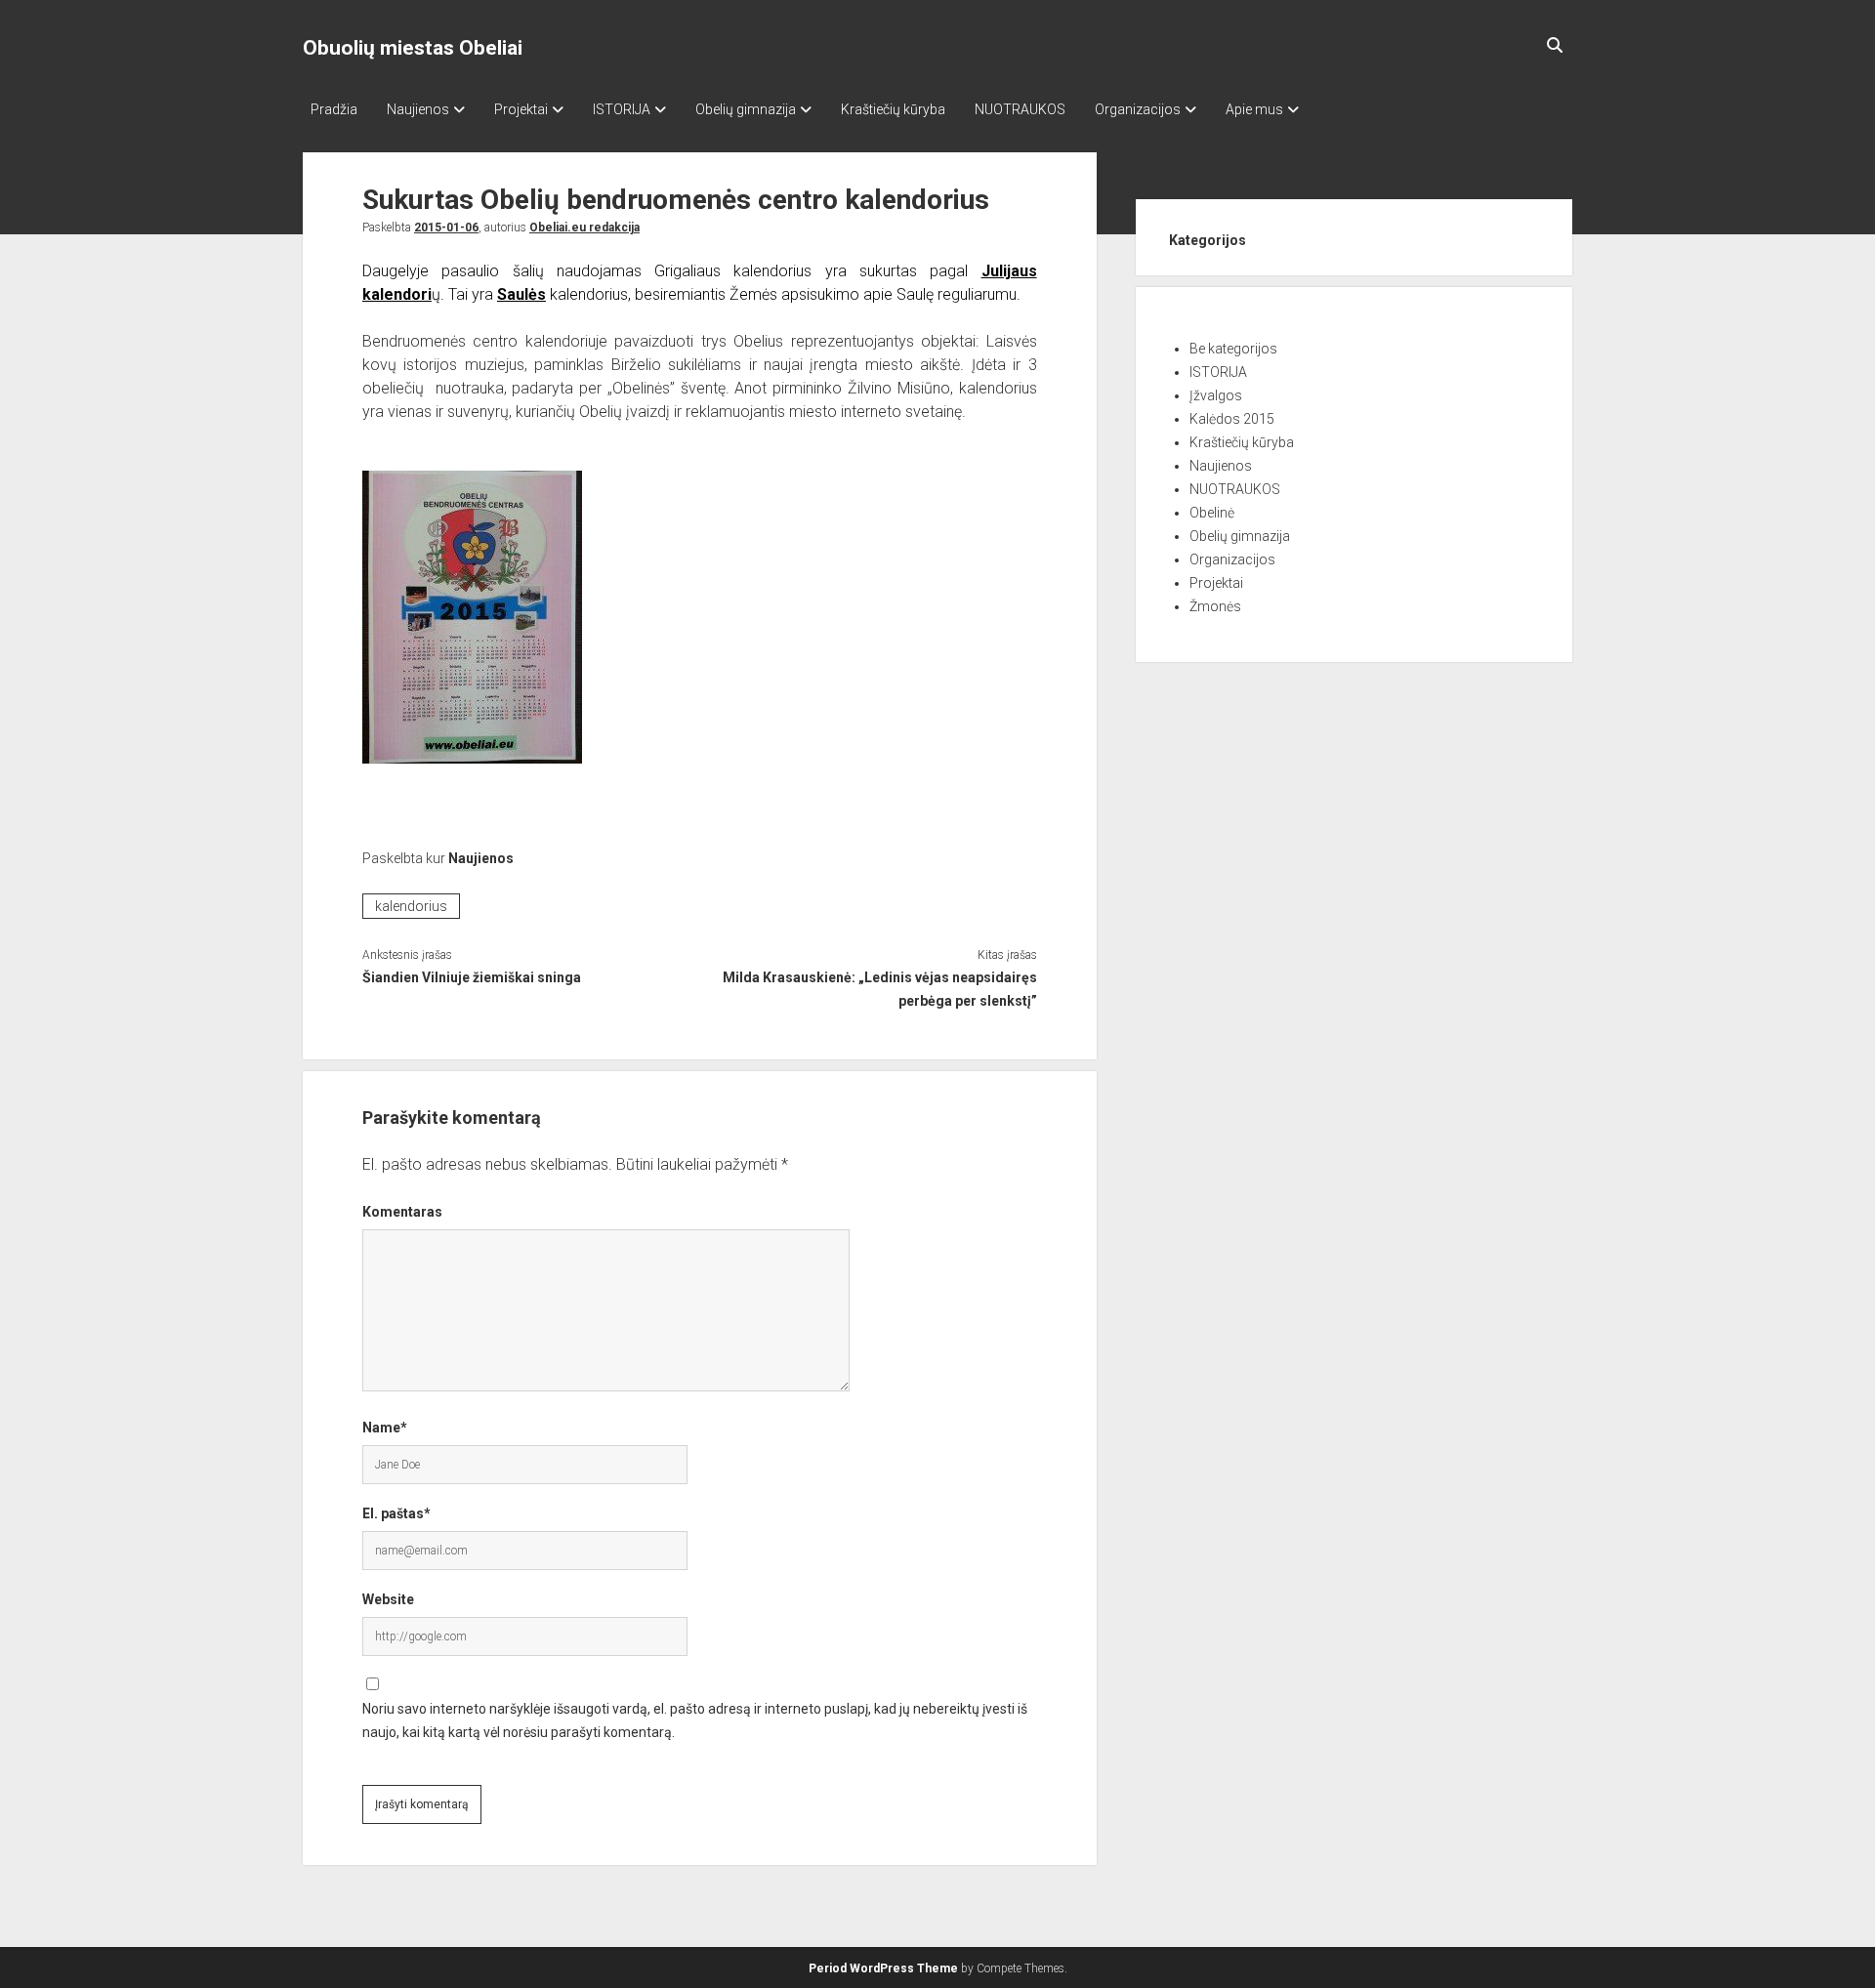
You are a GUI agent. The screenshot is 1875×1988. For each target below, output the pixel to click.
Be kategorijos (1233, 349)
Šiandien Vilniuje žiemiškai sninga (472, 977)
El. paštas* (396, 1513)
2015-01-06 (446, 228)
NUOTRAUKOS (1020, 109)
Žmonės (1215, 606)
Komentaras (402, 1212)
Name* (385, 1428)
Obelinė (1212, 513)
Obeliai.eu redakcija (584, 228)
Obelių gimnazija (746, 109)
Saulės (521, 294)
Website (388, 1599)
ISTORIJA (622, 109)
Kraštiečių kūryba (893, 109)
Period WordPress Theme (883, 1968)
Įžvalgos (1216, 395)
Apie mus (1254, 109)
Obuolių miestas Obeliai (413, 48)
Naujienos (418, 109)
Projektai (521, 109)
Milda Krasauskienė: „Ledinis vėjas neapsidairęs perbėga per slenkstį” (879, 989)
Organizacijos (1138, 109)
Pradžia (334, 109)
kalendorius (411, 906)
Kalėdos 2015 (1232, 419)
